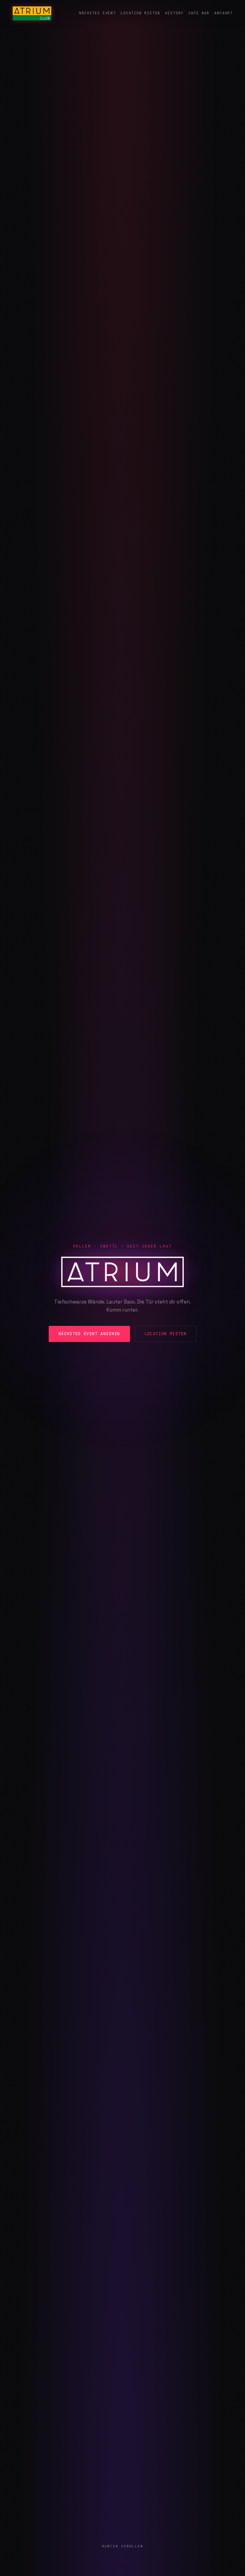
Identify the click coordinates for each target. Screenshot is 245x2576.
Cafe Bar (199, 13)
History (174, 13)
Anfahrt (223, 13)
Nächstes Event (98, 13)
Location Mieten (140, 13)
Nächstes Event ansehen (89, 1334)
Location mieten (166, 1334)
